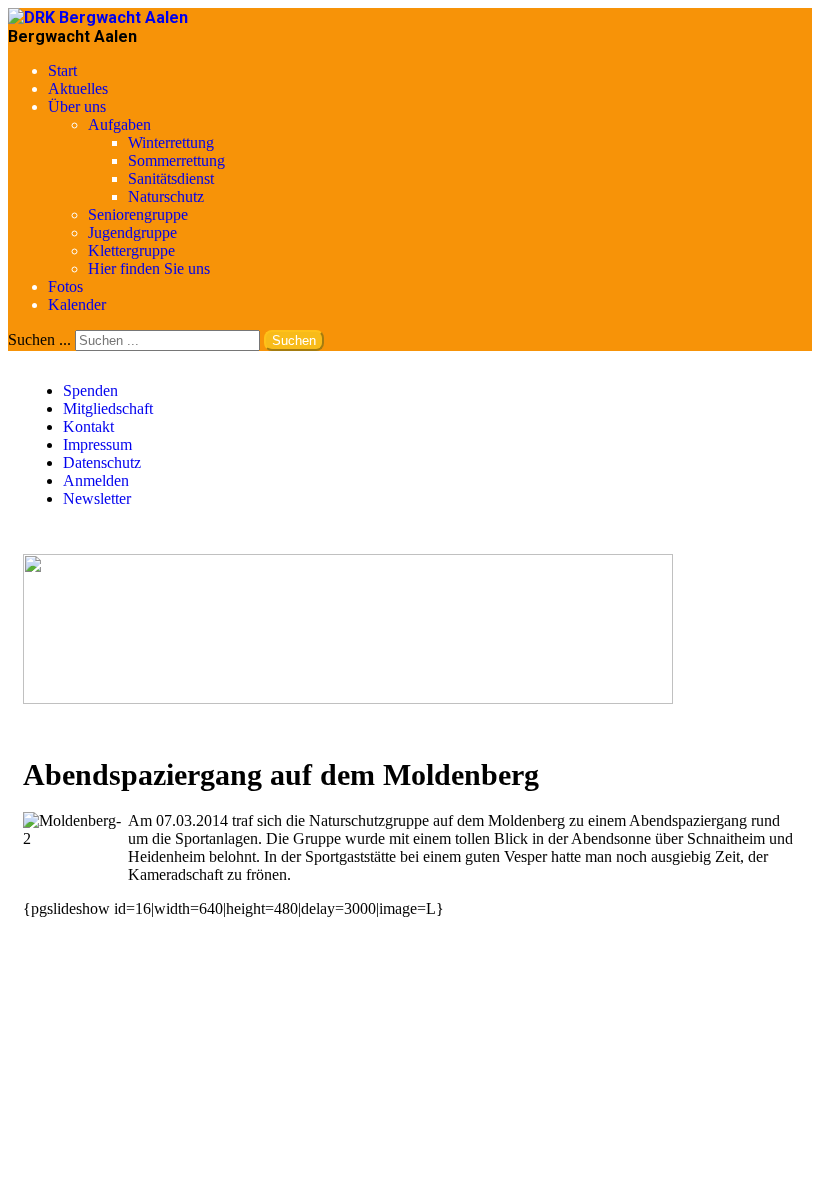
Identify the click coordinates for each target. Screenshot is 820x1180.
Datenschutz (102, 462)
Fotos (65, 286)
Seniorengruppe (138, 214)
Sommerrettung (176, 160)
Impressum (97, 444)
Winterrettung (171, 142)
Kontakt (88, 426)
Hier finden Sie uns (149, 268)
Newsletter (97, 498)
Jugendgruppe (132, 232)
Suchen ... (39, 339)
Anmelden (96, 480)
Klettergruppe (131, 250)
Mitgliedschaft (108, 408)
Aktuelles (78, 88)
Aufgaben (119, 124)
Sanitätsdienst (171, 178)
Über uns (77, 106)
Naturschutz (166, 196)
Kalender (77, 304)
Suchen (294, 340)
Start (62, 70)
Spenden (90, 390)
